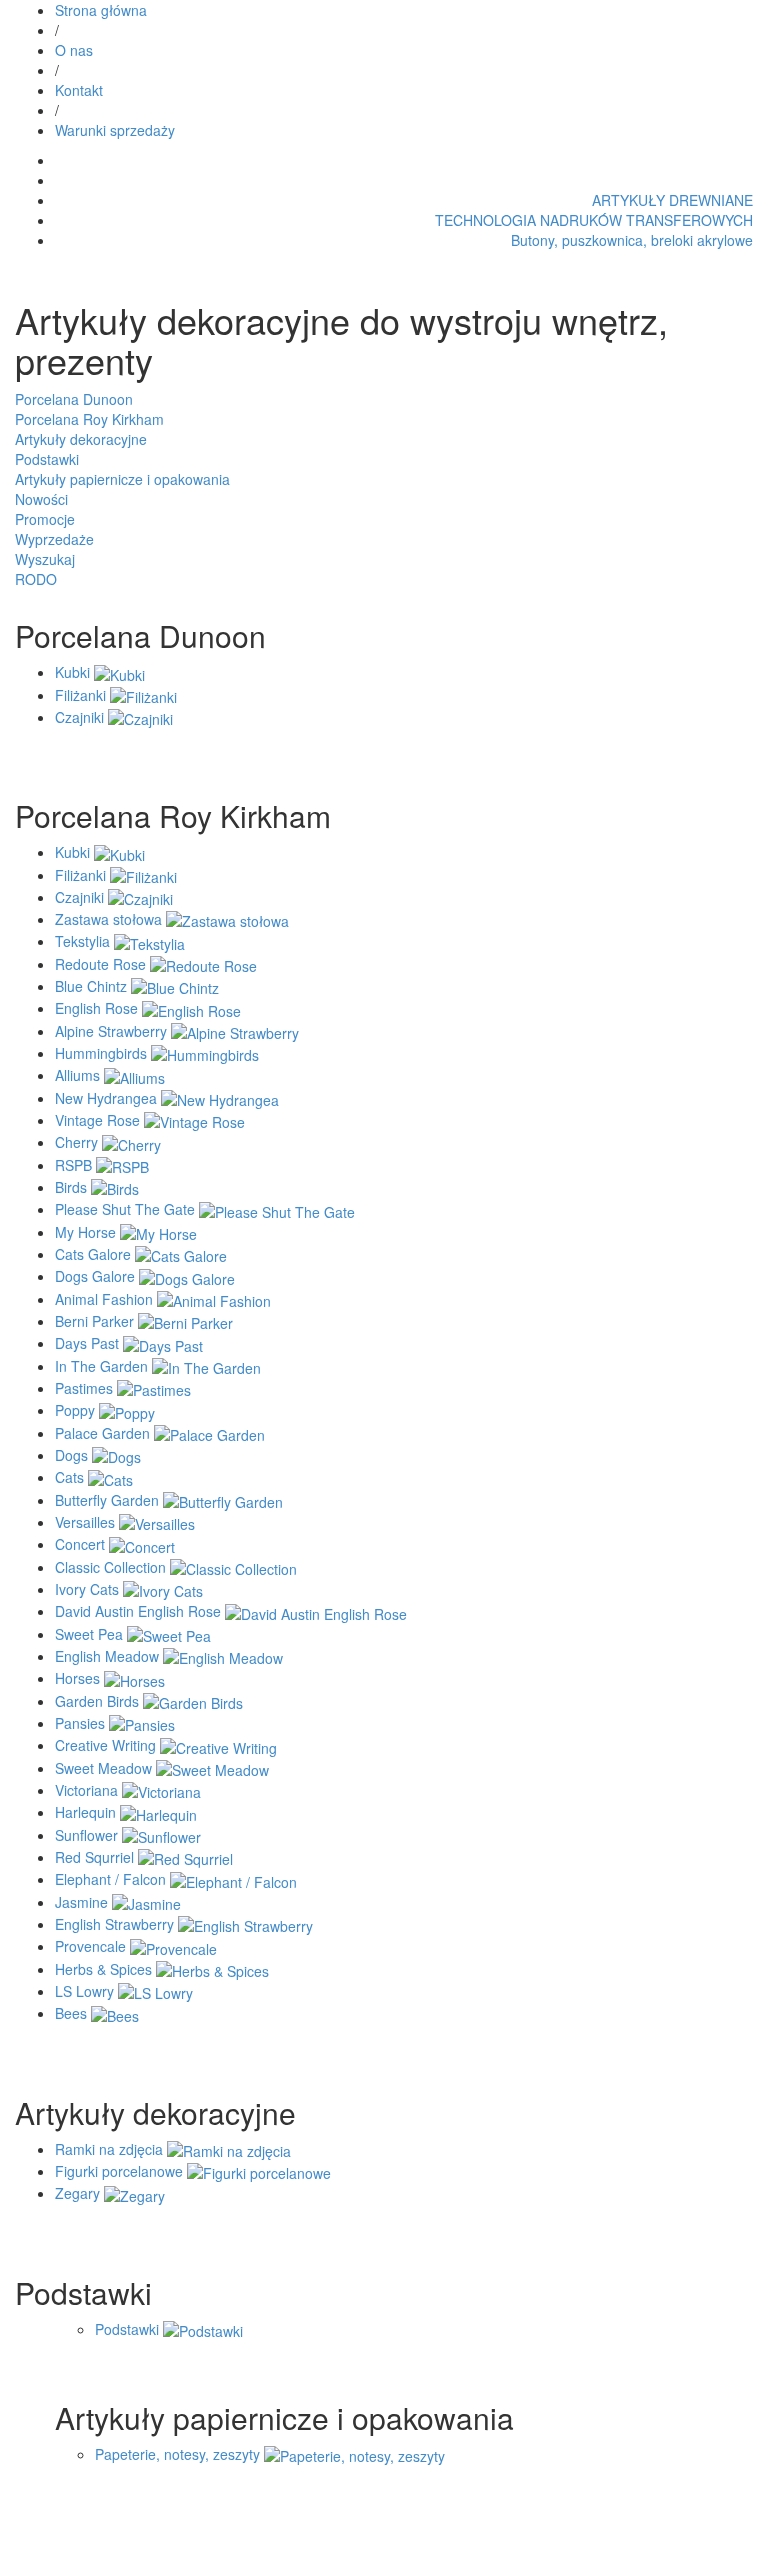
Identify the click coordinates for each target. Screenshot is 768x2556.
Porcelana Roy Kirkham (89, 419)
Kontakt (79, 90)
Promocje (45, 519)
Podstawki (47, 459)
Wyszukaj (45, 559)
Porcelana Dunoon (74, 399)
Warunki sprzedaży (115, 130)
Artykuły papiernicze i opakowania (122, 479)
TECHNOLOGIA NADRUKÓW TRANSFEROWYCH (594, 220)
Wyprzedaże (54, 539)
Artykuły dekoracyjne (81, 439)
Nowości (41, 499)
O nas (74, 50)
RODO (36, 579)
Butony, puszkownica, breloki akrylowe (632, 240)
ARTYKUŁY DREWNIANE (672, 200)
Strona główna (101, 10)
